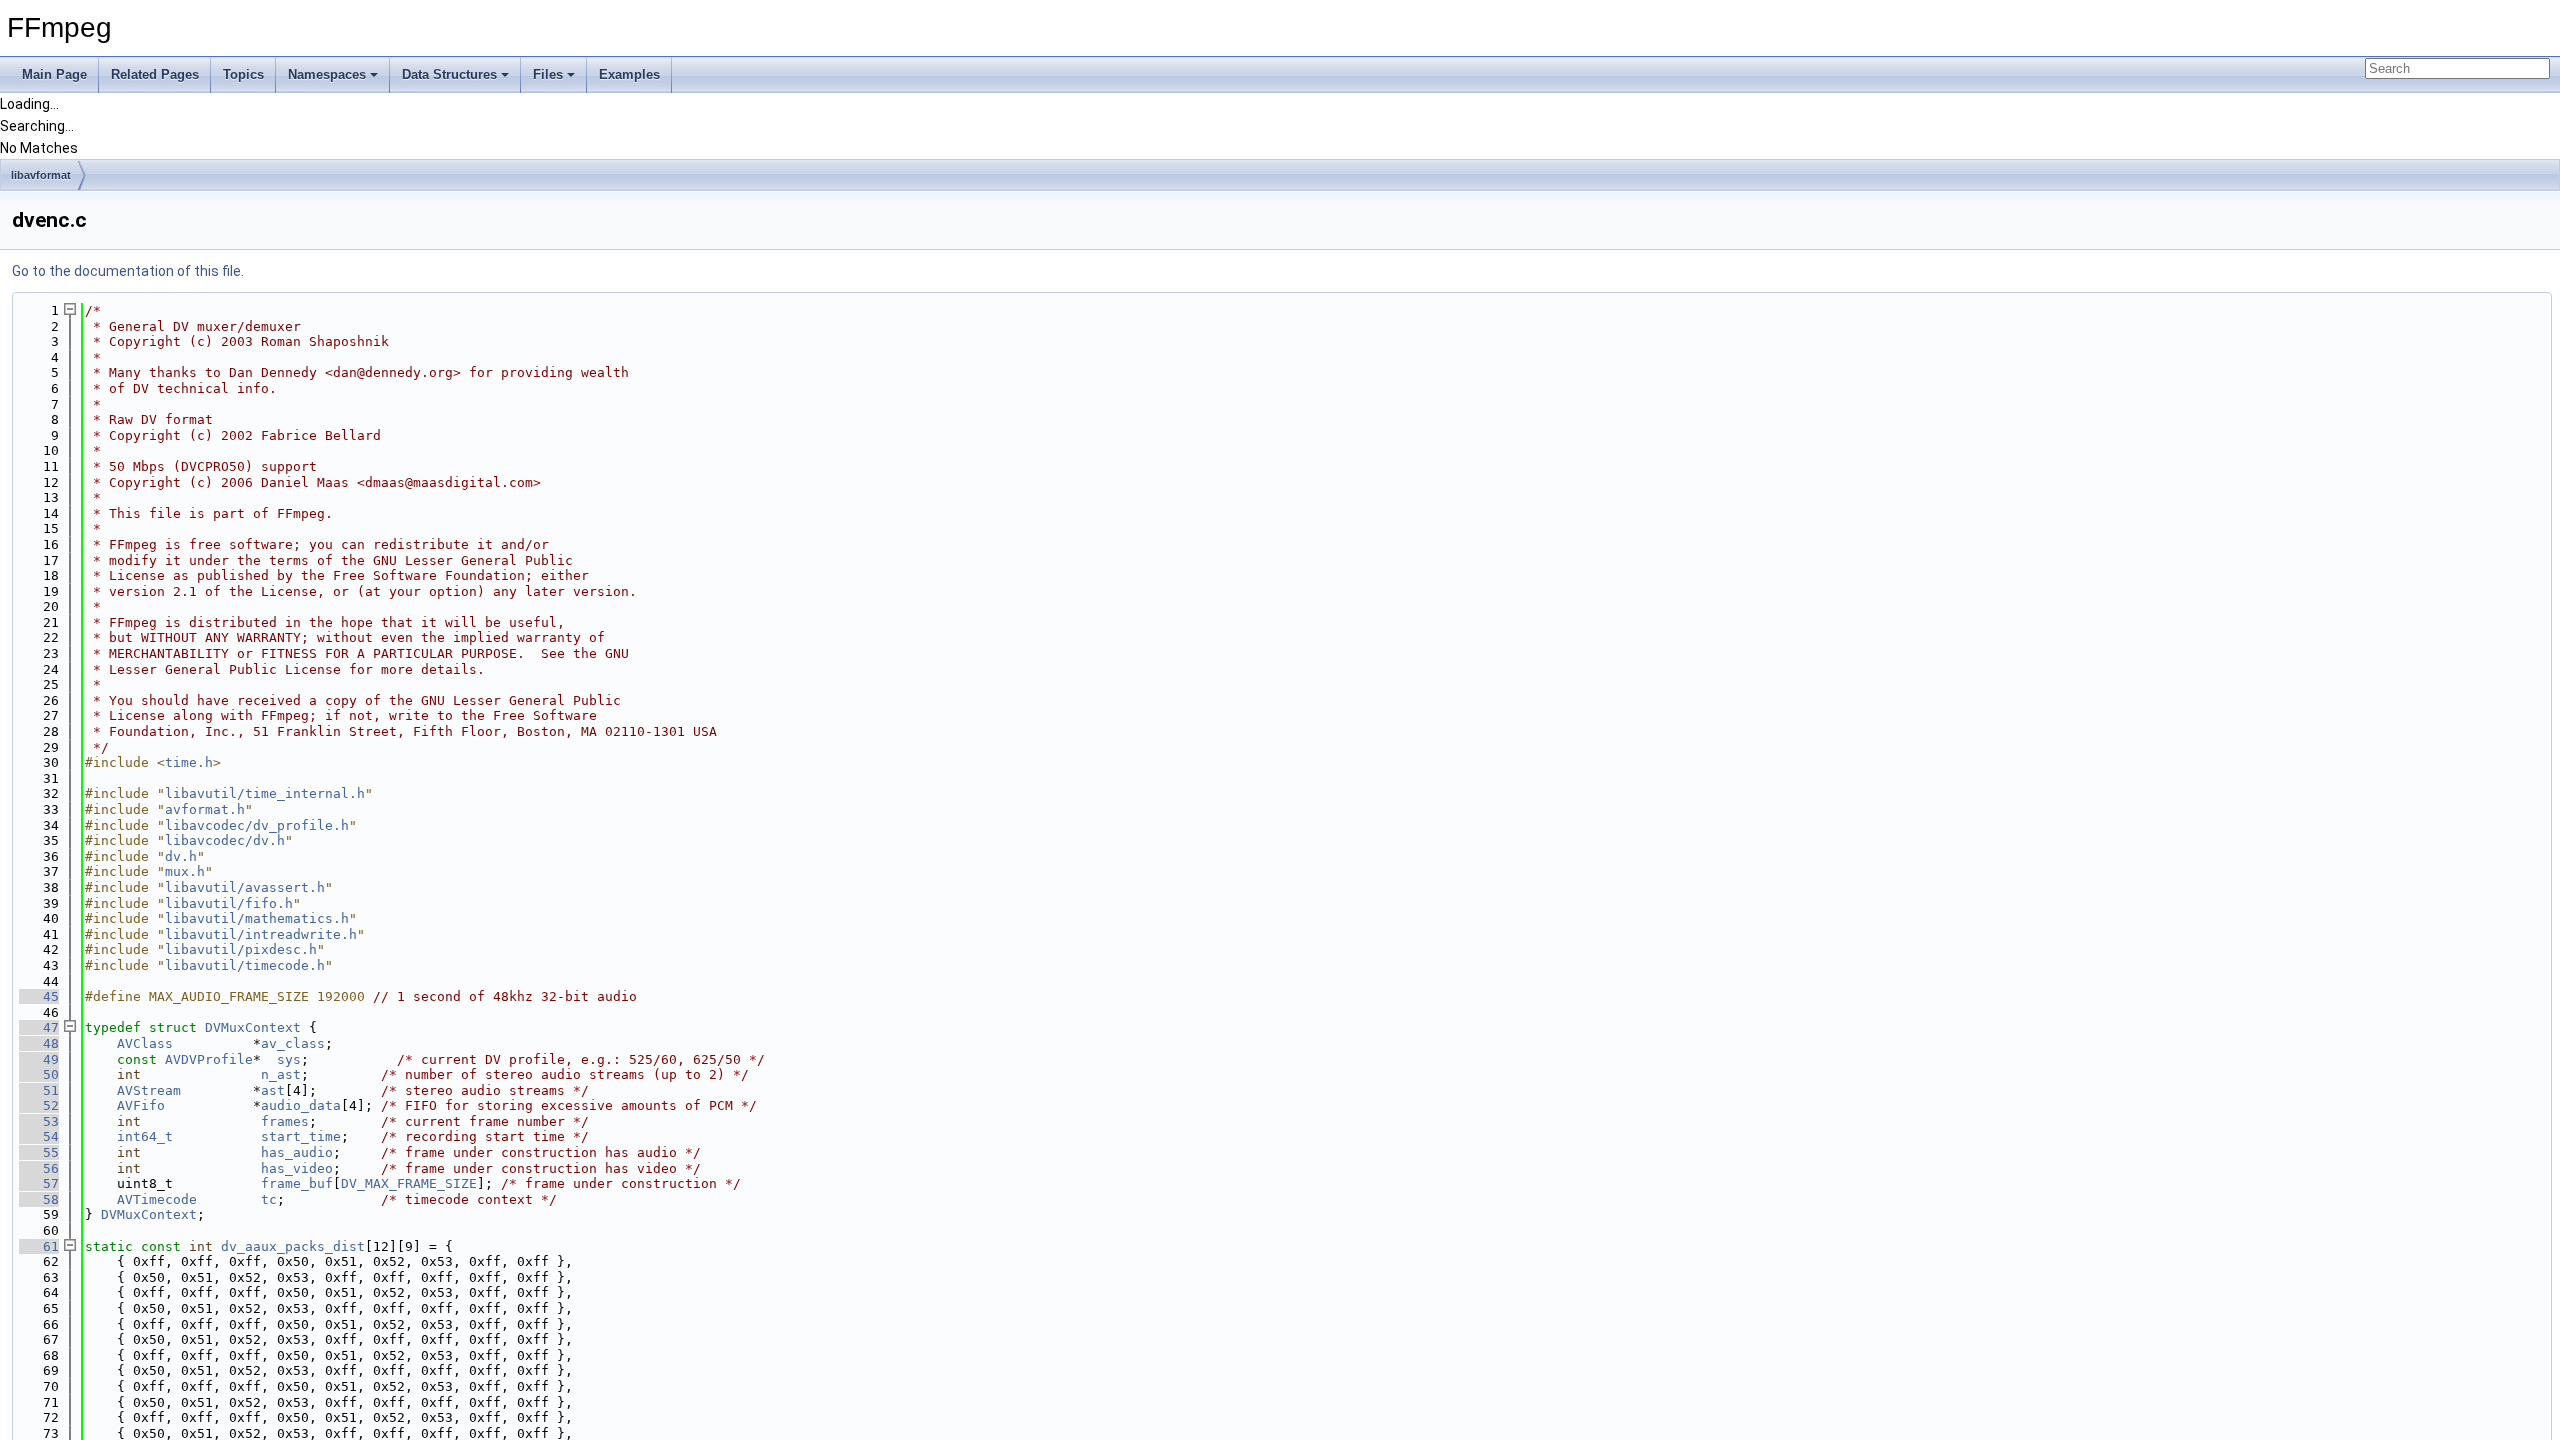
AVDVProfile (209, 1059)
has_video (297, 1168)
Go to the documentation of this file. (128, 271)
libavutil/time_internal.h (265, 793)
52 (39, 1105)
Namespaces (327, 74)
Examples (629, 74)
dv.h (181, 856)
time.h (189, 762)
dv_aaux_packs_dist (293, 1246)
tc (269, 1199)
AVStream (149, 1090)
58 (39, 1199)
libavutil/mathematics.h (257, 918)
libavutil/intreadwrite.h (261, 934)
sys (289, 1059)
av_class (293, 1043)
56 (39, 1168)
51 (39, 1090)
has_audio (297, 1152)
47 (39, 1027)
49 (39, 1059)
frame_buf (297, 1183)
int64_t (145, 1136)
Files (548, 74)
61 (39, 1246)
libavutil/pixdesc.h (241, 949)
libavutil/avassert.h (245, 887)
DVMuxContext (253, 1027)
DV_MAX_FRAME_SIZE (409, 1183)
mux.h (185, 871)
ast (273, 1090)
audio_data (301, 1105)
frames (285, 1121)
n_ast (281, 1074)
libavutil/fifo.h (229, 903)
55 (39, 1152)
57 (39, 1183)
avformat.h (205, 809)
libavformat (41, 175)
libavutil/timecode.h (245, 965)
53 (39, 1121)
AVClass (145, 1043)
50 (39, 1074)
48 (39, 1043)
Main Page (54, 74)
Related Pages (155, 74)
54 (39, 1136)
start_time (301, 1136)
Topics (243, 74)
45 (39, 996)
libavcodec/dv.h (225, 840)
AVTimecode (157, 1199)
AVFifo (141, 1105)
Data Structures (449, 74)
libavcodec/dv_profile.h (257, 825)
